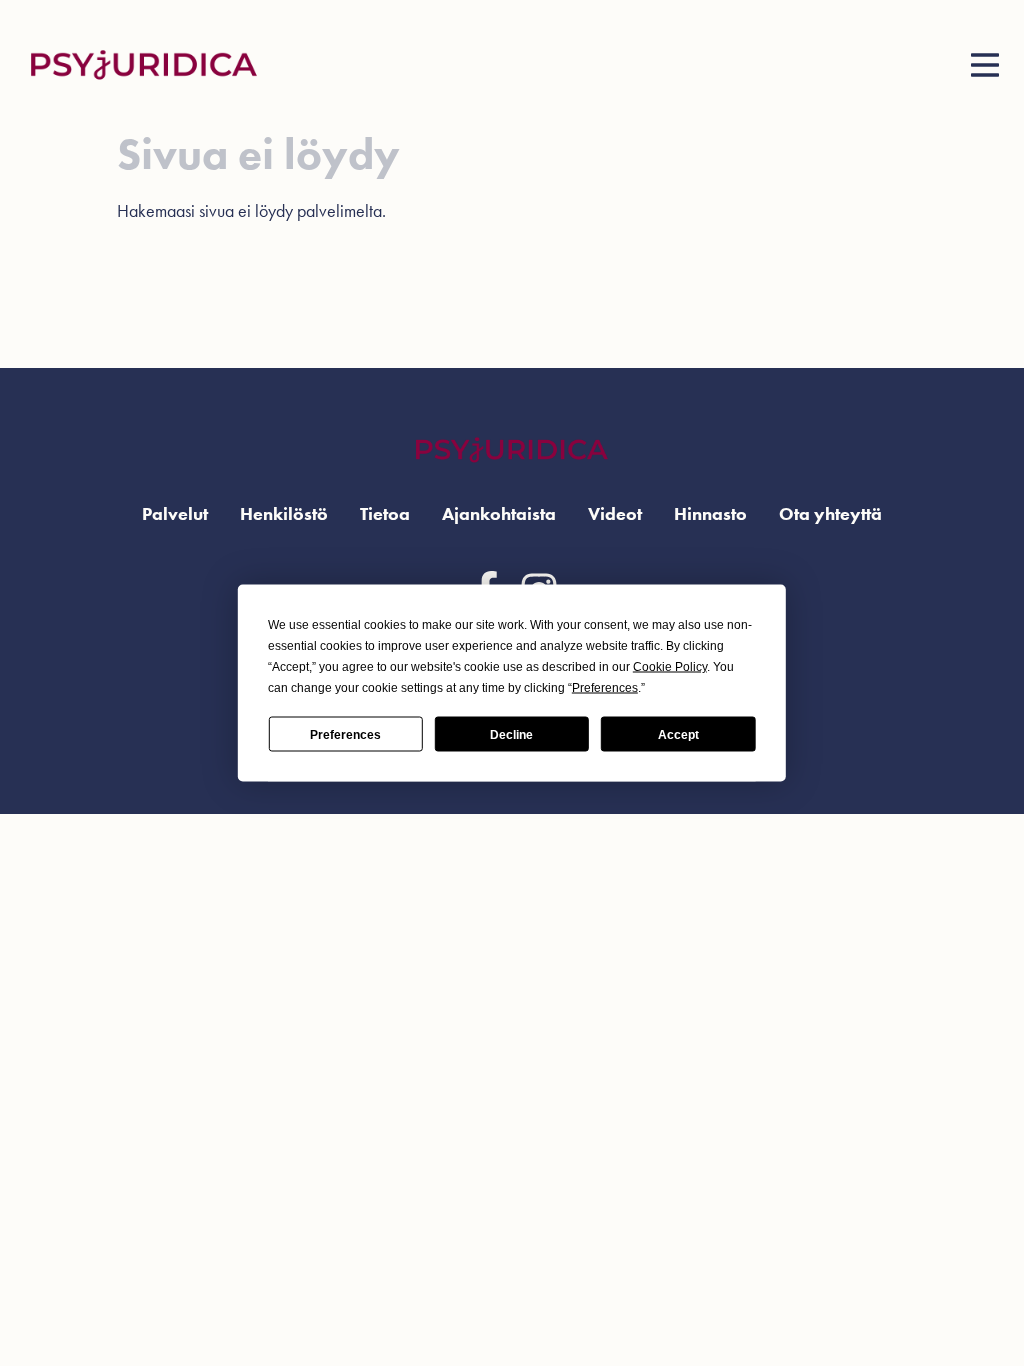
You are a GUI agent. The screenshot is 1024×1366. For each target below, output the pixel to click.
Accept (678, 734)
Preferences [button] (605, 688)
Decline (511, 734)
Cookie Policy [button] (670, 667)
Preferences (345, 734)
